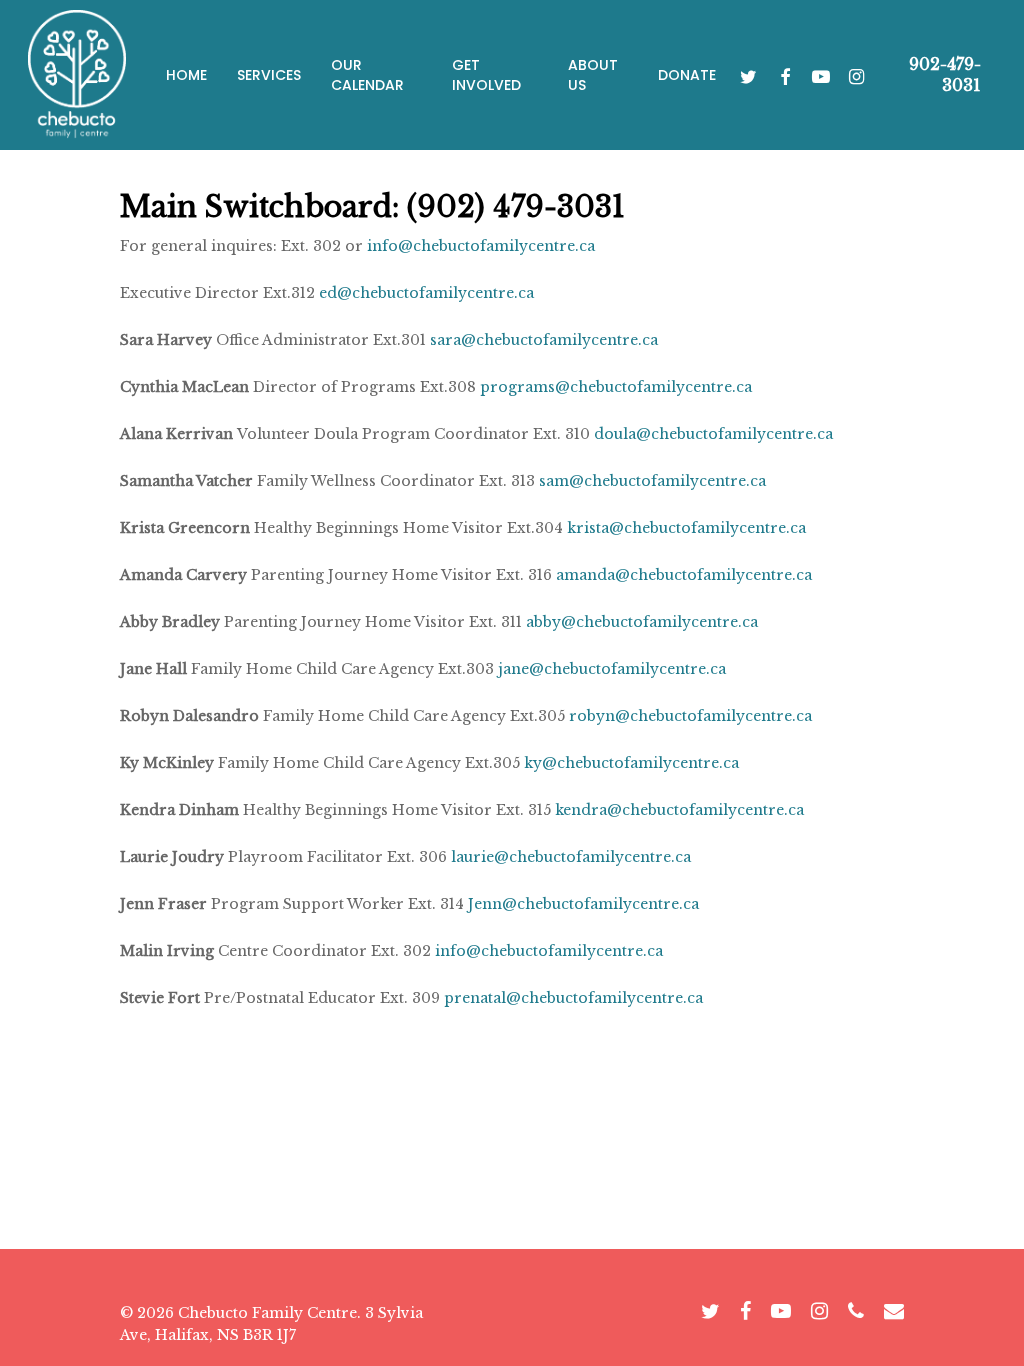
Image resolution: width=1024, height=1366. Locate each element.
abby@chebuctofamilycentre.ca (642, 622)
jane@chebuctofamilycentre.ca (612, 669)
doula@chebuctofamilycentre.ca (713, 434)
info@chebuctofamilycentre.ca (481, 246)
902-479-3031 (945, 74)
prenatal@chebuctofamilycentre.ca (573, 998)
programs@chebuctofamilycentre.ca (616, 387)
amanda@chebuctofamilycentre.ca (684, 575)
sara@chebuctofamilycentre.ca (544, 340)
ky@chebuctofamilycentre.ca (631, 763)
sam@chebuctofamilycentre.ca (652, 481)
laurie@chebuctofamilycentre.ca (571, 857)
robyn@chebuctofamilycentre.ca (690, 716)
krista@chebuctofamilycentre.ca (686, 528)
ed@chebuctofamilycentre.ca (426, 293)
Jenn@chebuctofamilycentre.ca (583, 904)
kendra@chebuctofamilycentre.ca (679, 810)
